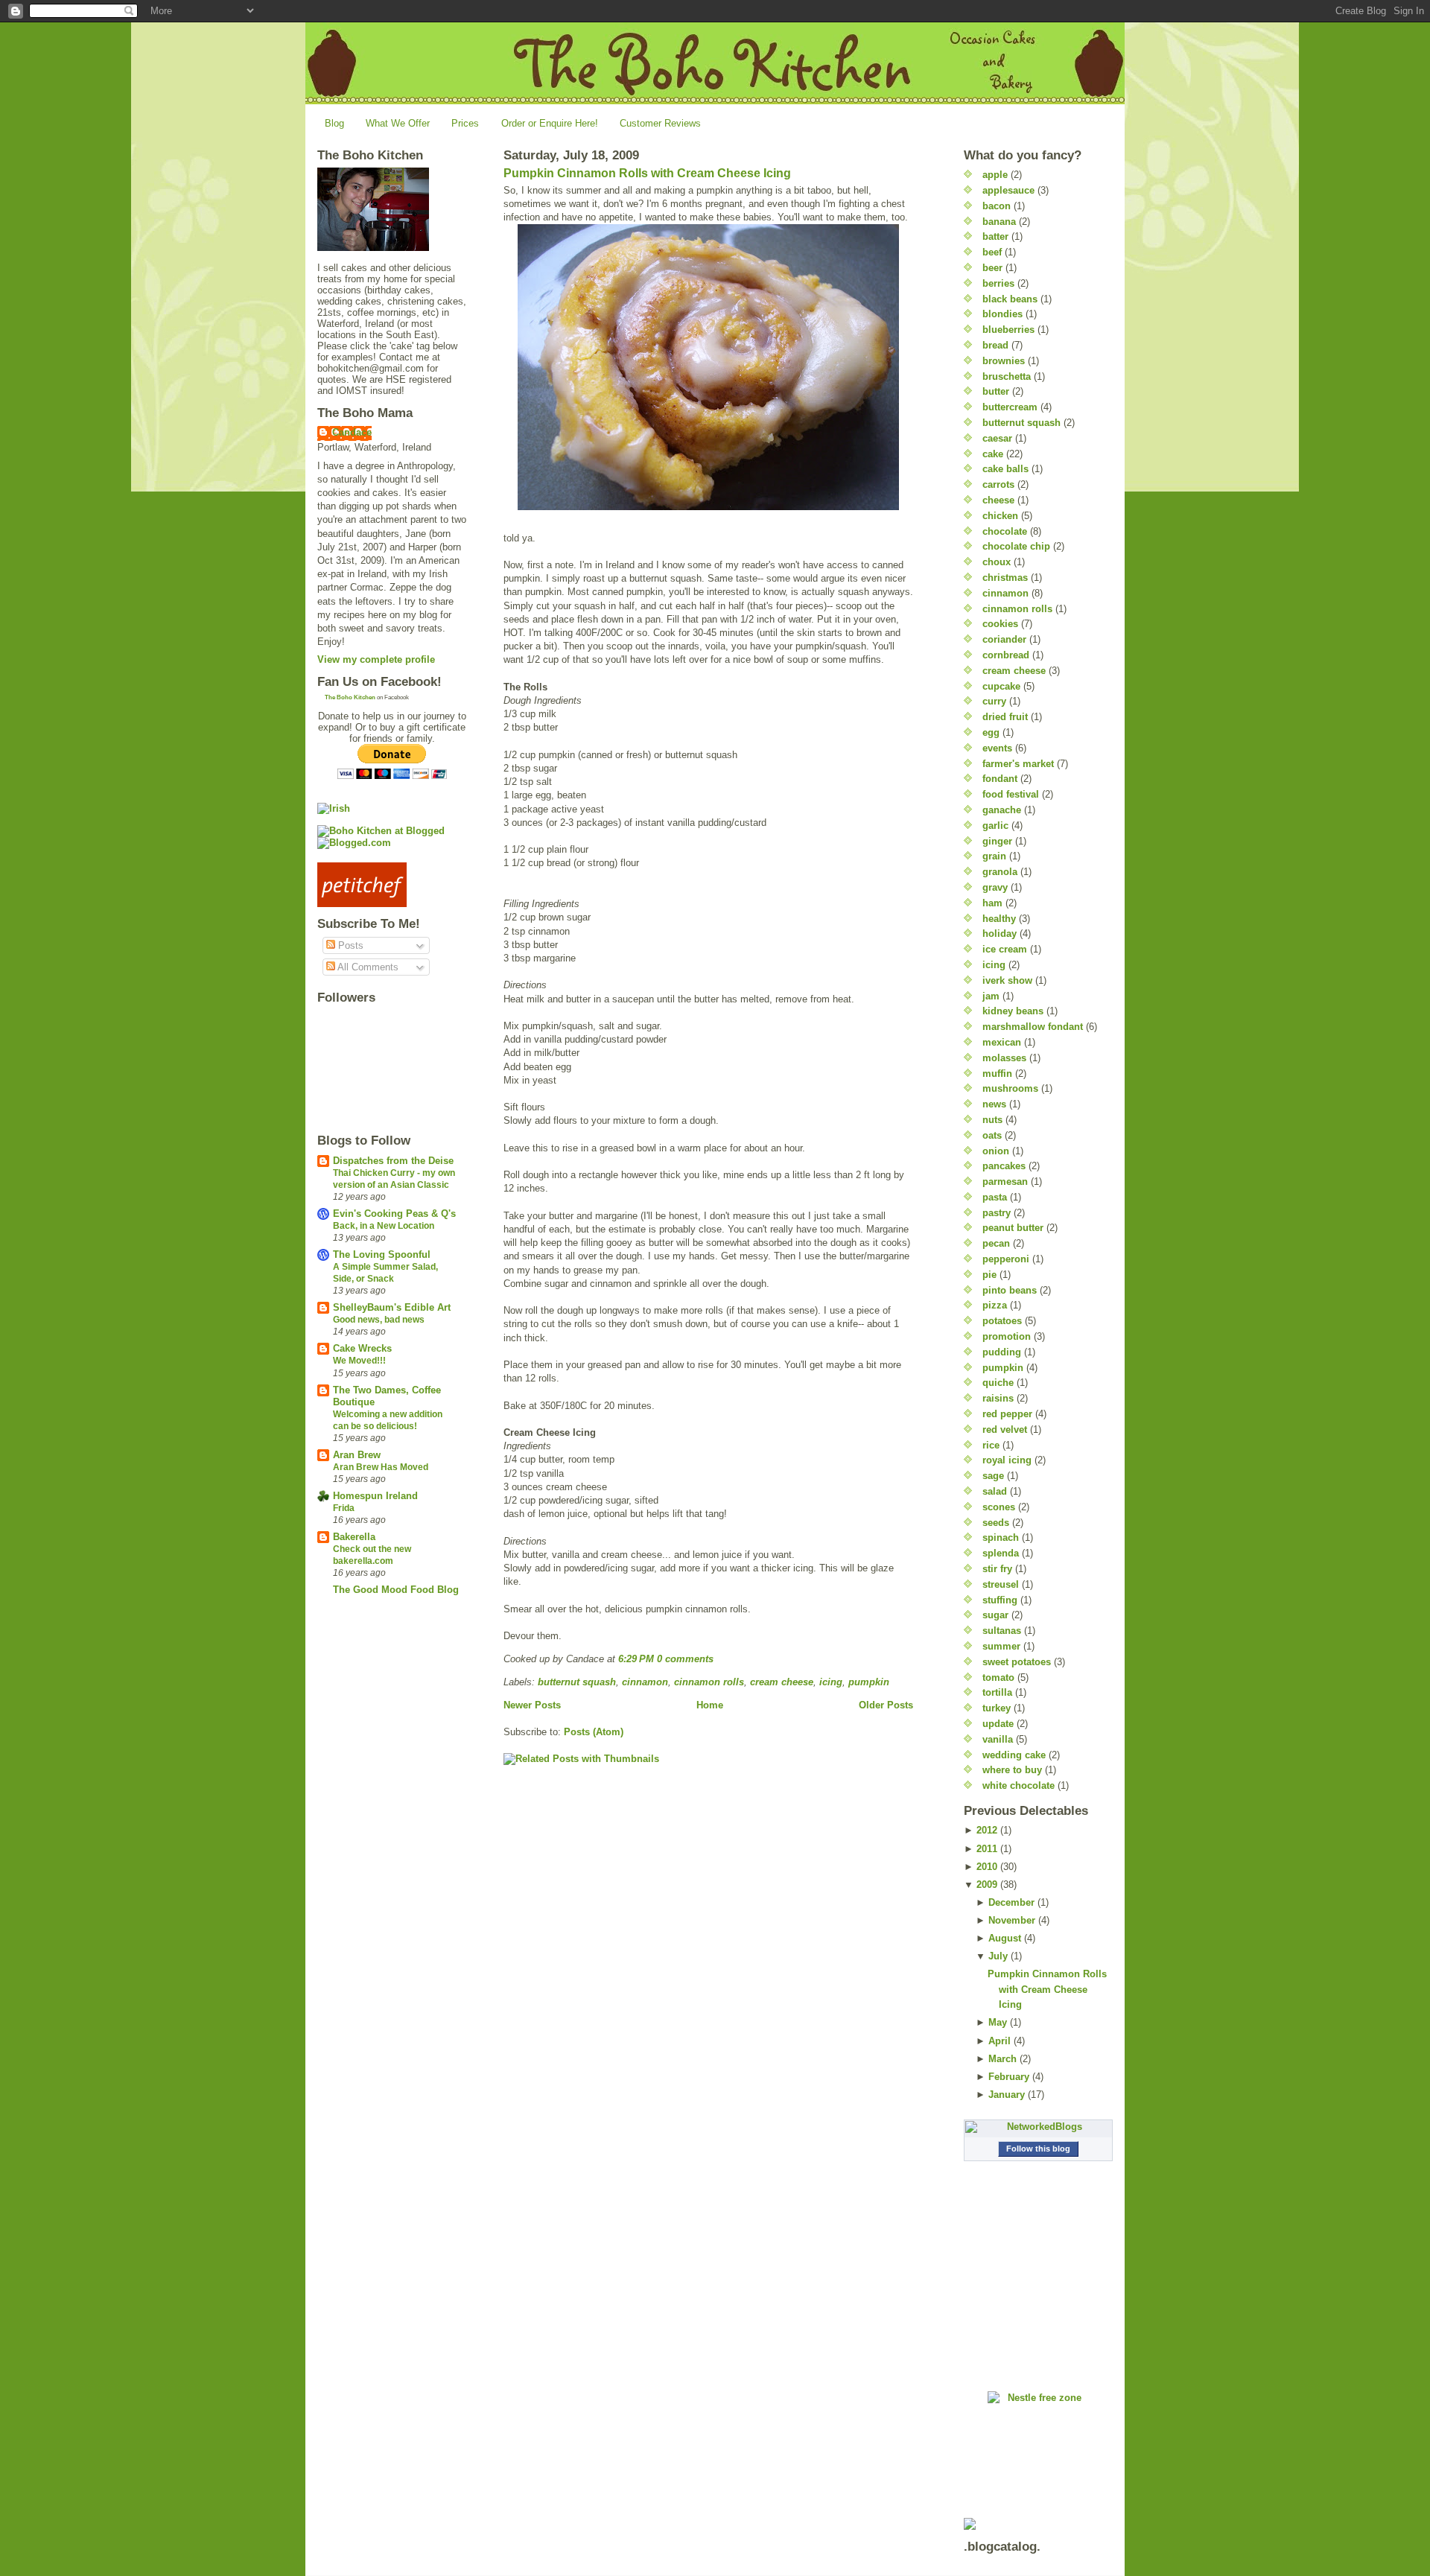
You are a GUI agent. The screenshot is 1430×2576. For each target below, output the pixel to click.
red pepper (1007, 1414)
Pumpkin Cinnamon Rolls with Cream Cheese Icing (647, 173)
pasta (995, 1197)
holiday (1000, 934)
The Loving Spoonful (382, 1254)
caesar (997, 438)
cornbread (1006, 655)
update (998, 1724)
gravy (995, 887)
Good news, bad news (379, 1320)
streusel (1001, 1584)
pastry (997, 1213)
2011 (987, 1849)
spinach (1001, 1537)
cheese (998, 500)
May (998, 2022)
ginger (997, 841)
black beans (1010, 299)
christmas (1005, 578)
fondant (1000, 779)
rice (991, 1445)
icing (831, 1682)
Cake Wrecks (362, 1348)
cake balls (1005, 469)
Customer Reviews (660, 123)
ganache (1002, 810)
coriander (1004, 639)
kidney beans (1013, 1011)
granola (1000, 872)
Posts (349, 945)
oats (992, 1135)
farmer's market (1018, 764)
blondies (1002, 314)
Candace (352, 432)
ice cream (1005, 949)
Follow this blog (1038, 2149)
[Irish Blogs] (392, 808)
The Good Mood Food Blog (396, 1590)
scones (999, 1507)
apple (995, 175)
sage (993, 1476)
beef (992, 252)
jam (991, 996)
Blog (334, 123)
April (1000, 2041)
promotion (1007, 1336)
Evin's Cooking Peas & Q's (394, 1214)
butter (996, 391)
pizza (995, 1305)
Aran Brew (357, 1455)
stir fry (997, 1569)
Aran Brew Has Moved (381, 1467)
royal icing (1007, 1460)
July (998, 1956)
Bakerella (354, 1537)
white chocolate (1019, 1785)
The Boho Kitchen (350, 697)
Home (710, 1705)
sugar (995, 1615)
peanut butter (1013, 1228)
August (1005, 1938)
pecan (996, 1243)
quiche (998, 1383)
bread (995, 345)
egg (991, 732)
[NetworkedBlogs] (1038, 2127)
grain (994, 856)
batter (995, 236)
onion (996, 1151)
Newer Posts (532, 1705)
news (994, 1104)
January (1007, 2095)
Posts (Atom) (594, 1732)
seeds (996, 1523)
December (1011, 1902)
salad (995, 1491)
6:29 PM (636, 1659)
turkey (997, 1708)
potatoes (1002, 1321)
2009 (987, 1885)
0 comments (685, 1659)
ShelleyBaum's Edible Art (392, 1307)
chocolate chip (1016, 546)
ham (992, 903)
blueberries (1008, 330)
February (1009, 2077)
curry (994, 701)
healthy (999, 919)
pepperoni (1006, 1259)
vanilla (998, 1739)
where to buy (1012, 1770)
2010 (987, 1867)
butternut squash (577, 1682)
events (997, 748)
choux (997, 562)
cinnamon (645, 1682)
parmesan (1005, 1182)
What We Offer (398, 123)
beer (992, 268)
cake (993, 454)
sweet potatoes (1017, 1662)
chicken (1000, 516)
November (1012, 1920)
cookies (1000, 624)
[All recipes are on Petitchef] (392, 885)
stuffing (1000, 1600)
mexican (1002, 1042)
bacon (997, 206)
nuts (992, 1120)
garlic (995, 826)
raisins (998, 1398)
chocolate (1005, 531)
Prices (465, 123)
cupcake (1001, 686)
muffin (997, 1074)
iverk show (1007, 980)
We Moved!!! (359, 1361)
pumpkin (869, 1682)
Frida (344, 1508)
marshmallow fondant (1033, 1027)
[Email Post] (718, 1659)
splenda (1001, 1553)
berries (998, 283)
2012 (987, 1830)
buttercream (1010, 407)
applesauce (1008, 190)
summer (1001, 1646)
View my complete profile (376, 659)
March (1002, 2059)
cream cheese (782, 1682)
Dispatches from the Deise (393, 1161)
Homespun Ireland (375, 1496)
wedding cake (1014, 1755)
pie (989, 1275)
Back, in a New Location (384, 1226)
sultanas (1002, 1631)
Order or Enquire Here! (550, 123)
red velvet (1005, 1429)
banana (999, 222)
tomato (998, 1677)
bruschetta (1007, 376)
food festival (1011, 794)
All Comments (367, 967)
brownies (1004, 361)
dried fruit (1005, 717)
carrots (998, 484)
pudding (1002, 1352)
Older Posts (886, 1705)
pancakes (1004, 1166)
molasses (1004, 1058)
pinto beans (1010, 1290)
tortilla (997, 1692)
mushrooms (1010, 1088)
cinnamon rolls (709, 1682)
